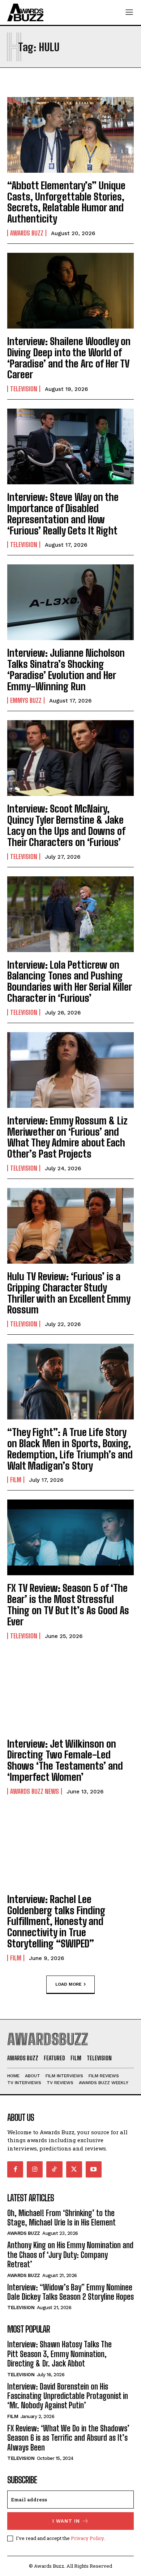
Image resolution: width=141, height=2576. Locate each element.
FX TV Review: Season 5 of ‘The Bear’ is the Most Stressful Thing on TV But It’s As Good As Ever (68, 1604)
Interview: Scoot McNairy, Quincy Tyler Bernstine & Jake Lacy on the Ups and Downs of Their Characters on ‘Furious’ (66, 825)
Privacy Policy (87, 2538)
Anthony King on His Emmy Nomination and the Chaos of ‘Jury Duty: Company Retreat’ (70, 2255)
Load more (69, 1984)
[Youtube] (94, 2169)
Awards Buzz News (35, 1791)
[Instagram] (35, 2169)
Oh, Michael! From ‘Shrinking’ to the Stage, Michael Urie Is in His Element (61, 2218)
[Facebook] (15, 2169)
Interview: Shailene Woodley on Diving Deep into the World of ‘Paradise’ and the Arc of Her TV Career (69, 358)
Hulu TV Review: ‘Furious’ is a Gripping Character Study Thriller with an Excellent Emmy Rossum (69, 1293)
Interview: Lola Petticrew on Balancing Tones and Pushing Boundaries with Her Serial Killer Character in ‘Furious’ (70, 981)
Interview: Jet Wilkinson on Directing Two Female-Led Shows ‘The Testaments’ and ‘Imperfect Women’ (65, 1760)
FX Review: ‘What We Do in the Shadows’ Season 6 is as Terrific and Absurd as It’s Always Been (68, 2438)
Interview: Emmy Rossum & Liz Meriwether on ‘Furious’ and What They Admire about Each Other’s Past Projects (67, 1137)
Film (16, 1480)
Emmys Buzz (26, 700)
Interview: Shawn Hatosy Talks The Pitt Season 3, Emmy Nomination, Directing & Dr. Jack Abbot (59, 2354)
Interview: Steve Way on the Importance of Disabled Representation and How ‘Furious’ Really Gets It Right (63, 514)
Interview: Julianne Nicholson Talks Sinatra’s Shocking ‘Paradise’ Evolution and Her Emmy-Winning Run (66, 669)
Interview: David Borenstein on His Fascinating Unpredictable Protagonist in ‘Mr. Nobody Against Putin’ (68, 2396)
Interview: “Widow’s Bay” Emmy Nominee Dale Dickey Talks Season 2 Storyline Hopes (70, 2292)
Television (24, 389)
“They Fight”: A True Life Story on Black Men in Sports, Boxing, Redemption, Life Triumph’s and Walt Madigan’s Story (70, 1449)
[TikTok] (54, 2169)
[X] (74, 2169)
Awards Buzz (27, 233)
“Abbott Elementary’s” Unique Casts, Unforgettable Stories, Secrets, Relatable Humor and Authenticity (66, 202)
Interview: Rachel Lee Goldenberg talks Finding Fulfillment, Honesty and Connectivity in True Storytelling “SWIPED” (56, 1921)
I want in (66, 2521)
